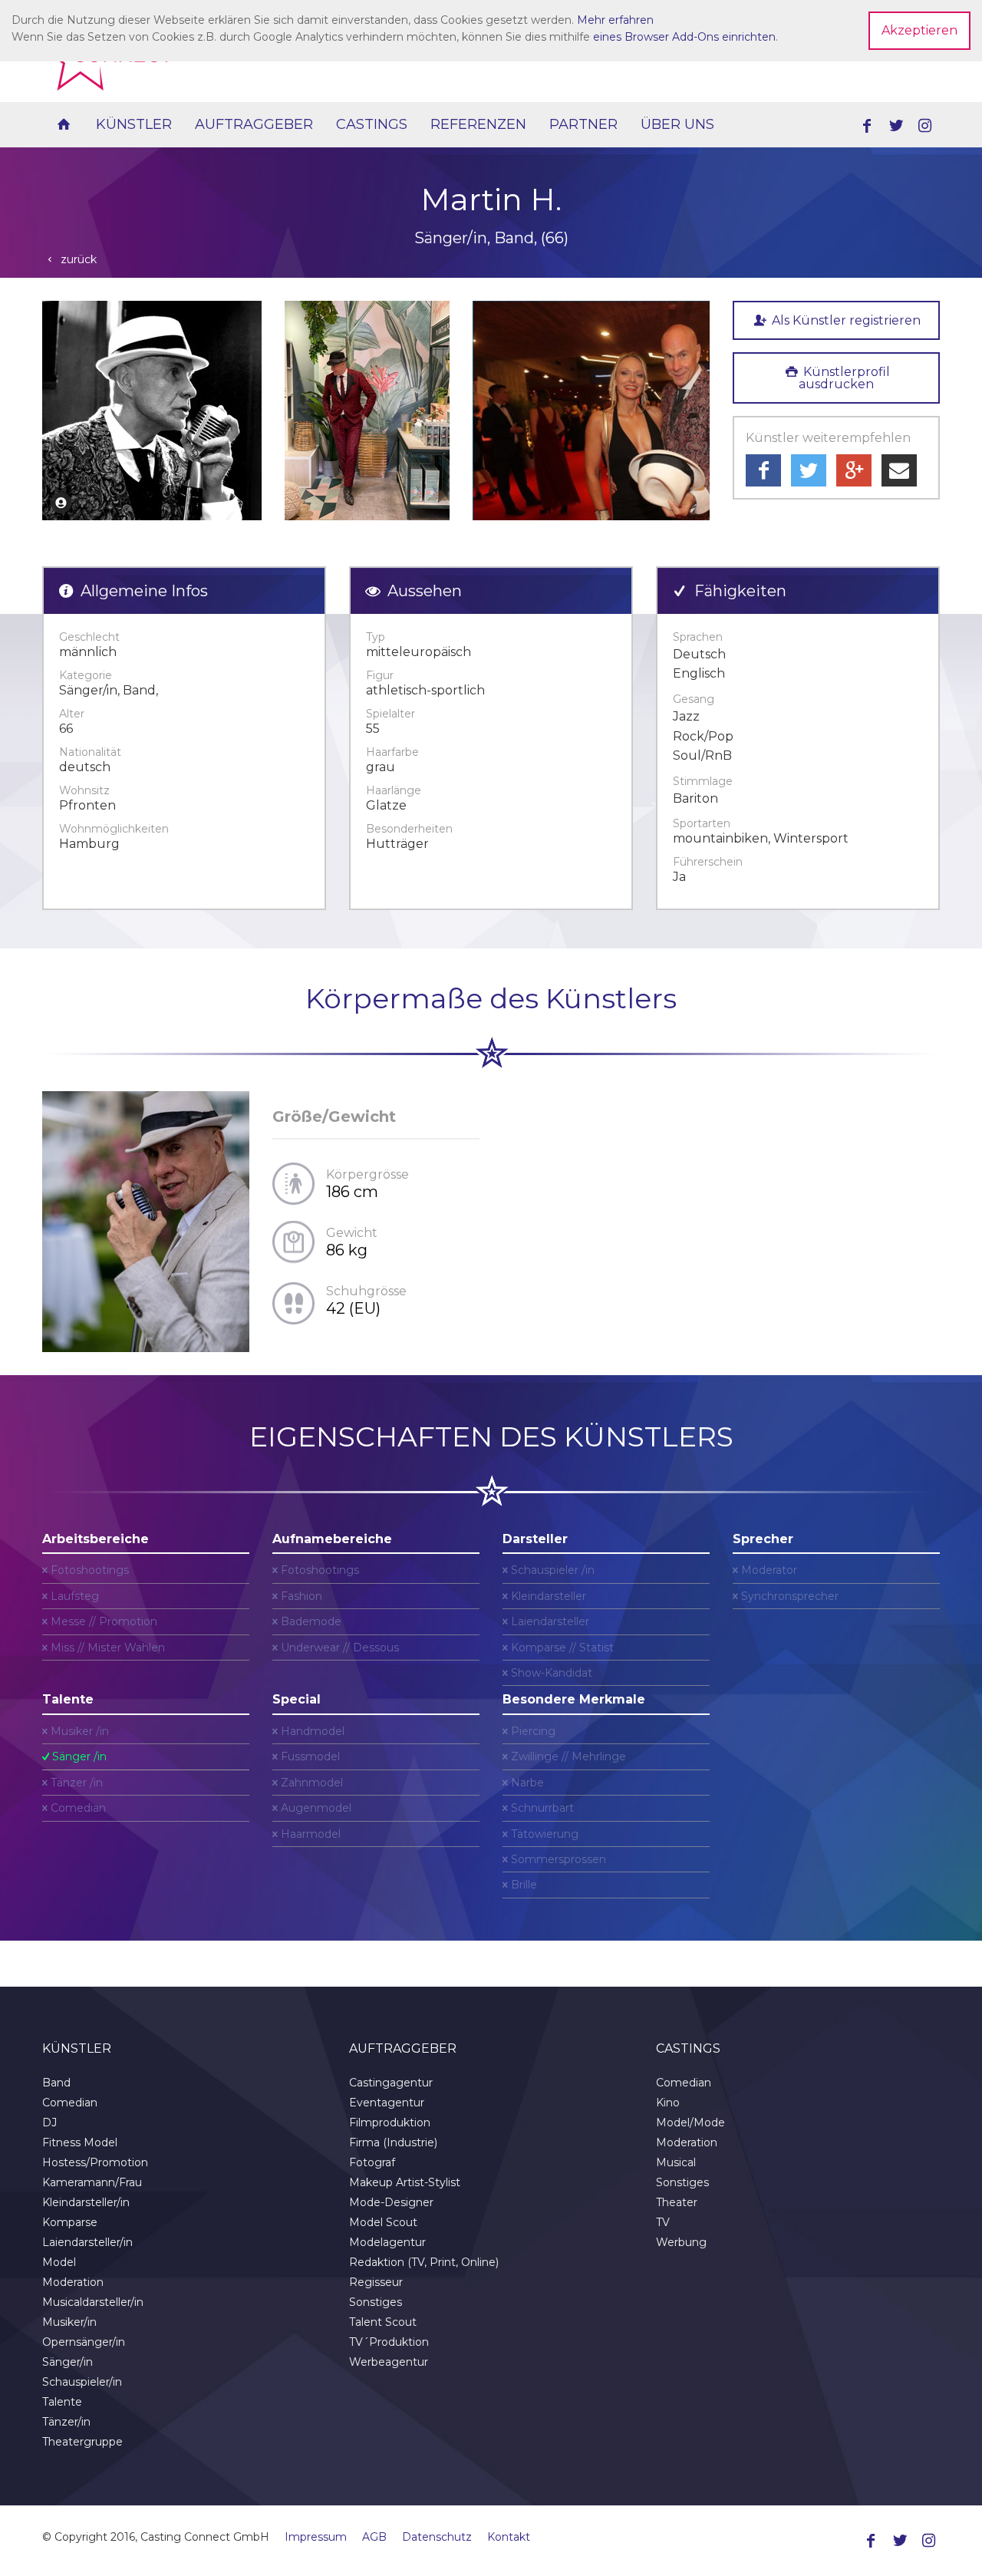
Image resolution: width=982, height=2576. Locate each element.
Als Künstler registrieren (845, 320)
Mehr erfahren (615, 20)
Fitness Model (80, 2142)
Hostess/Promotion (95, 2162)
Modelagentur (387, 2242)
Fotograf (372, 2162)
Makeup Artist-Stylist (405, 2182)
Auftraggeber (254, 124)
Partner (583, 124)
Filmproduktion (390, 2122)
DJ (49, 2122)
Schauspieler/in (82, 2382)
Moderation (73, 2282)
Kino (668, 2103)
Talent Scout (383, 2322)
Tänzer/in (66, 2422)
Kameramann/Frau (92, 2182)
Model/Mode (690, 2122)
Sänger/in (68, 2362)
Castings (372, 124)
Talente (62, 2402)
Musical (676, 2162)
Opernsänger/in (84, 2342)
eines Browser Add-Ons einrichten (684, 37)
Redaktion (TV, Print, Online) (424, 2262)
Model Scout (383, 2222)
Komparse (70, 2222)
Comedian (70, 2103)
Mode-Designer (391, 2202)
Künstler (134, 124)
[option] (152, 411)
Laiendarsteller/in (87, 2242)
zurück (77, 259)
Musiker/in (69, 2322)
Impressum (316, 2537)
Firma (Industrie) (393, 2142)
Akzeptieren (919, 30)
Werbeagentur (389, 2362)
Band (56, 2083)
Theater (677, 2202)
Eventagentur (387, 2103)
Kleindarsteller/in (86, 2202)
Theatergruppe (82, 2442)
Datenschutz (437, 2537)
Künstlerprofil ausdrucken (844, 378)
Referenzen (478, 124)
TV (663, 2222)
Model (59, 2262)
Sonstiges (376, 2302)
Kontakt (509, 2537)
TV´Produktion (389, 2342)
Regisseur (376, 2282)
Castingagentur (391, 2083)
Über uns (677, 124)
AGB (374, 2537)
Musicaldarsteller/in (93, 2302)
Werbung (681, 2242)
